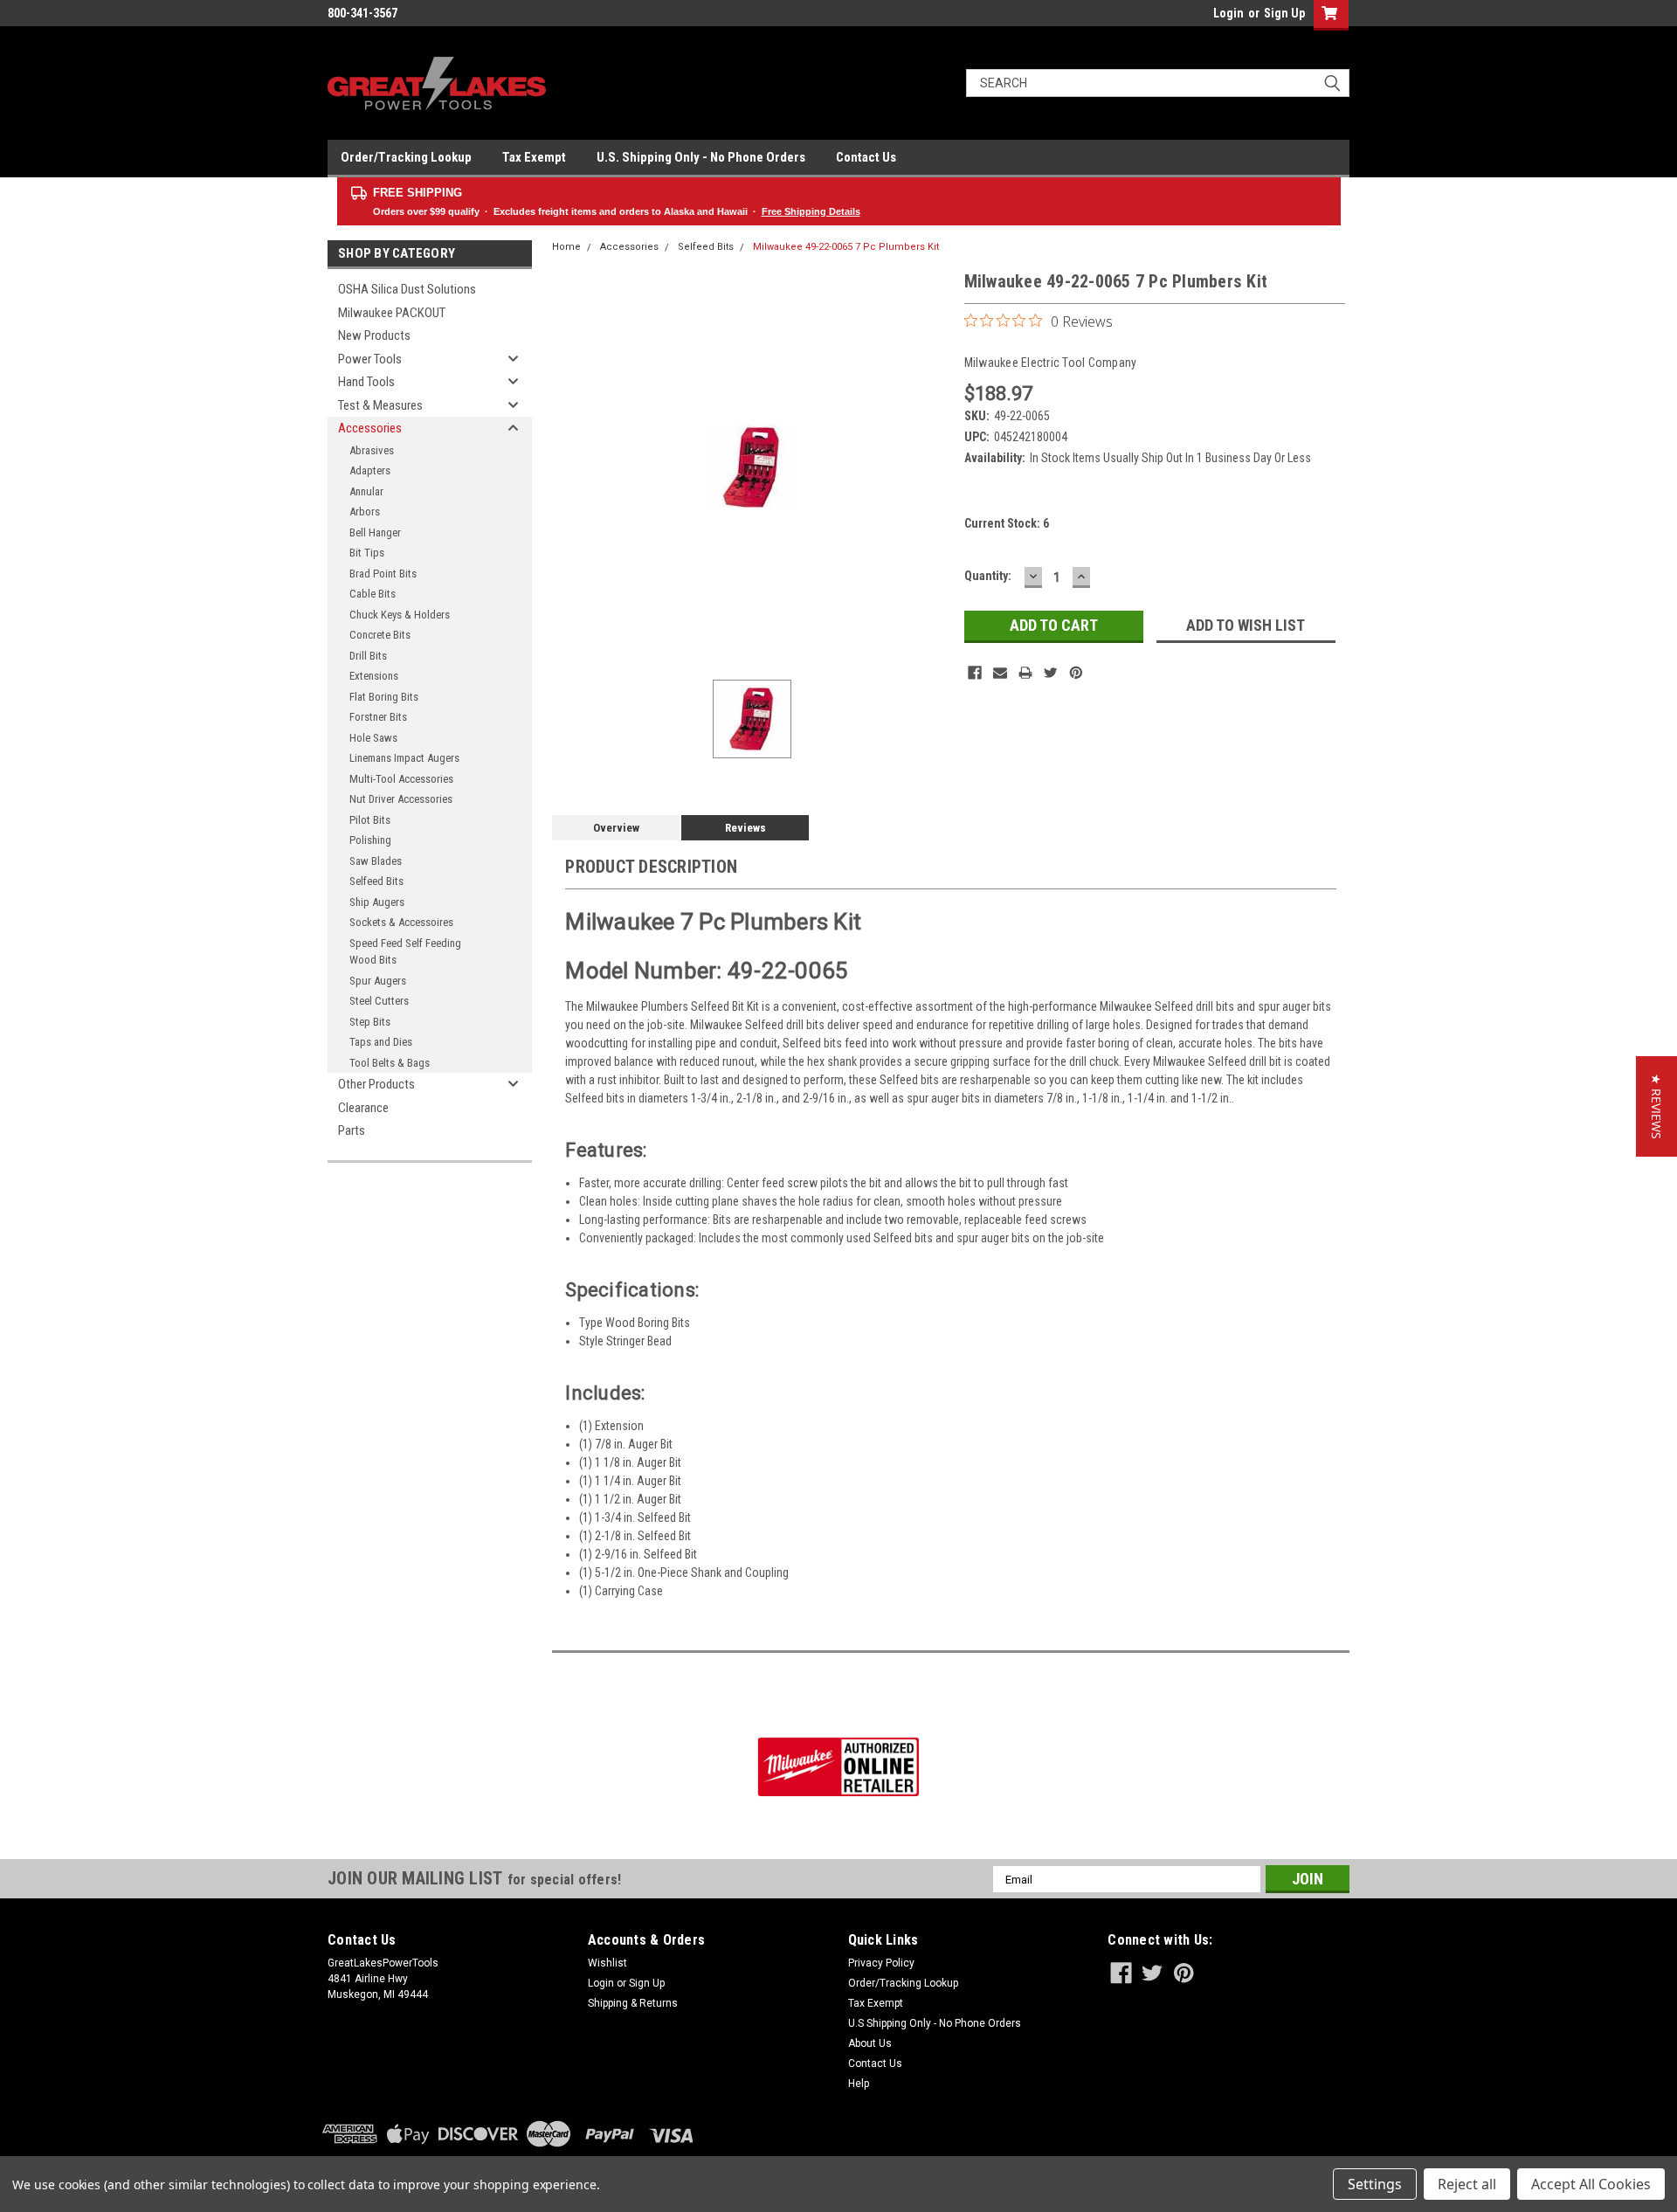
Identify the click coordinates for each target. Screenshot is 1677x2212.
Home (566, 247)
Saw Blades (376, 861)
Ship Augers (377, 902)
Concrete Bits (380, 635)
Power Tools (370, 359)
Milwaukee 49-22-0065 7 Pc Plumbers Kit (846, 247)
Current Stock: (1007, 523)
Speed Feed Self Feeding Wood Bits (405, 952)
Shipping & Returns (633, 2003)
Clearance (363, 1108)
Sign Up (1284, 13)
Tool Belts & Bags (390, 1063)
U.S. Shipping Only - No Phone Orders (701, 157)
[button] (1656, 1106)
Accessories (370, 428)
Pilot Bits (370, 820)
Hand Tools (366, 382)
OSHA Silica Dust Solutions (407, 289)
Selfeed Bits (376, 881)
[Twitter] (1051, 673)
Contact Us (866, 157)
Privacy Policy (881, 1963)
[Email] (1000, 673)
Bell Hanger (375, 532)
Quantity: (988, 576)
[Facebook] (975, 673)
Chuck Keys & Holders (400, 615)
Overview (616, 828)
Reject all (1467, 2184)
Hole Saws (373, 738)
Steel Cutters (379, 1001)
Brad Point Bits (383, 574)
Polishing (370, 840)
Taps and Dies (381, 1042)
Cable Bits (373, 594)
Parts (352, 1130)
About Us (870, 2043)
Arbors (365, 512)
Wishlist (607, 1963)
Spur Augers (378, 981)
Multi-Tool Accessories (401, 779)
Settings (1375, 2184)
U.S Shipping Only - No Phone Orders (935, 2023)
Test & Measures (380, 405)
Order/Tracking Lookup (406, 157)
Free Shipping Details (811, 211)
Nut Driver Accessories (401, 799)
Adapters (370, 470)
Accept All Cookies (1591, 2184)
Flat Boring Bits (384, 697)
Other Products (376, 1084)
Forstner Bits (378, 717)
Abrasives (372, 450)
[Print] (1025, 673)
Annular (366, 491)
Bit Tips (367, 553)
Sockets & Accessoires (401, 922)
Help (859, 2084)
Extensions (374, 676)
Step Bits (370, 1022)
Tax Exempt (534, 157)
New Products (374, 335)
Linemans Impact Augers (404, 758)
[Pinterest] (1076, 673)
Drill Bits (368, 656)
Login (1228, 13)
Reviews (745, 828)
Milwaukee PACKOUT (392, 313)
